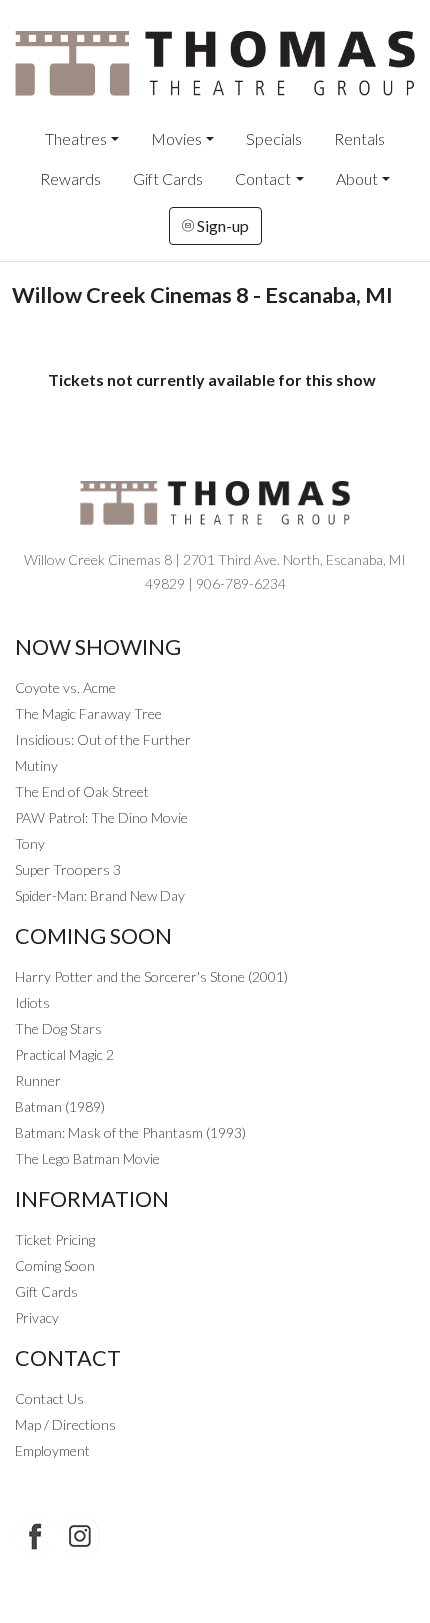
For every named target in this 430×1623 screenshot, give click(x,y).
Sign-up (221, 225)
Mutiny (36, 765)
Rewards (70, 178)
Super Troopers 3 (68, 869)
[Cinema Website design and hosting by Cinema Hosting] (215, 1593)
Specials (274, 138)
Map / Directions (65, 1424)
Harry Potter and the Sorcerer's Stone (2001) (151, 976)
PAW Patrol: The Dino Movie (101, 817)
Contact (263, 178)
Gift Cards (168, 178)
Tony (30, 843)
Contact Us (49, 1398)
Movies (176, 138)
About (357, 178)
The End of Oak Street (82, 791)
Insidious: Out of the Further (103, 739)
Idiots (32, 1002)
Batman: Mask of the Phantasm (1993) (130, 1132)
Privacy (37, 1317)
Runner (38, 1080)
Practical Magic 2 (64, 1054)
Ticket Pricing (55, 1239)
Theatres (76, 138)
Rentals (359, 138)
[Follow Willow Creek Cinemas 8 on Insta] (80, 1536)
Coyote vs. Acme (65, 687)
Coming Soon (55, 1265)
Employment (52, 1450)
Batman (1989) (60, 1106)
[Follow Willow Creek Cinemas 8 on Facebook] (35, 1536)
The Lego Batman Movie (87, 1158)
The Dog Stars (58, 1028)
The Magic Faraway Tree (88, 713)
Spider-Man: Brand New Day (100, 895)
